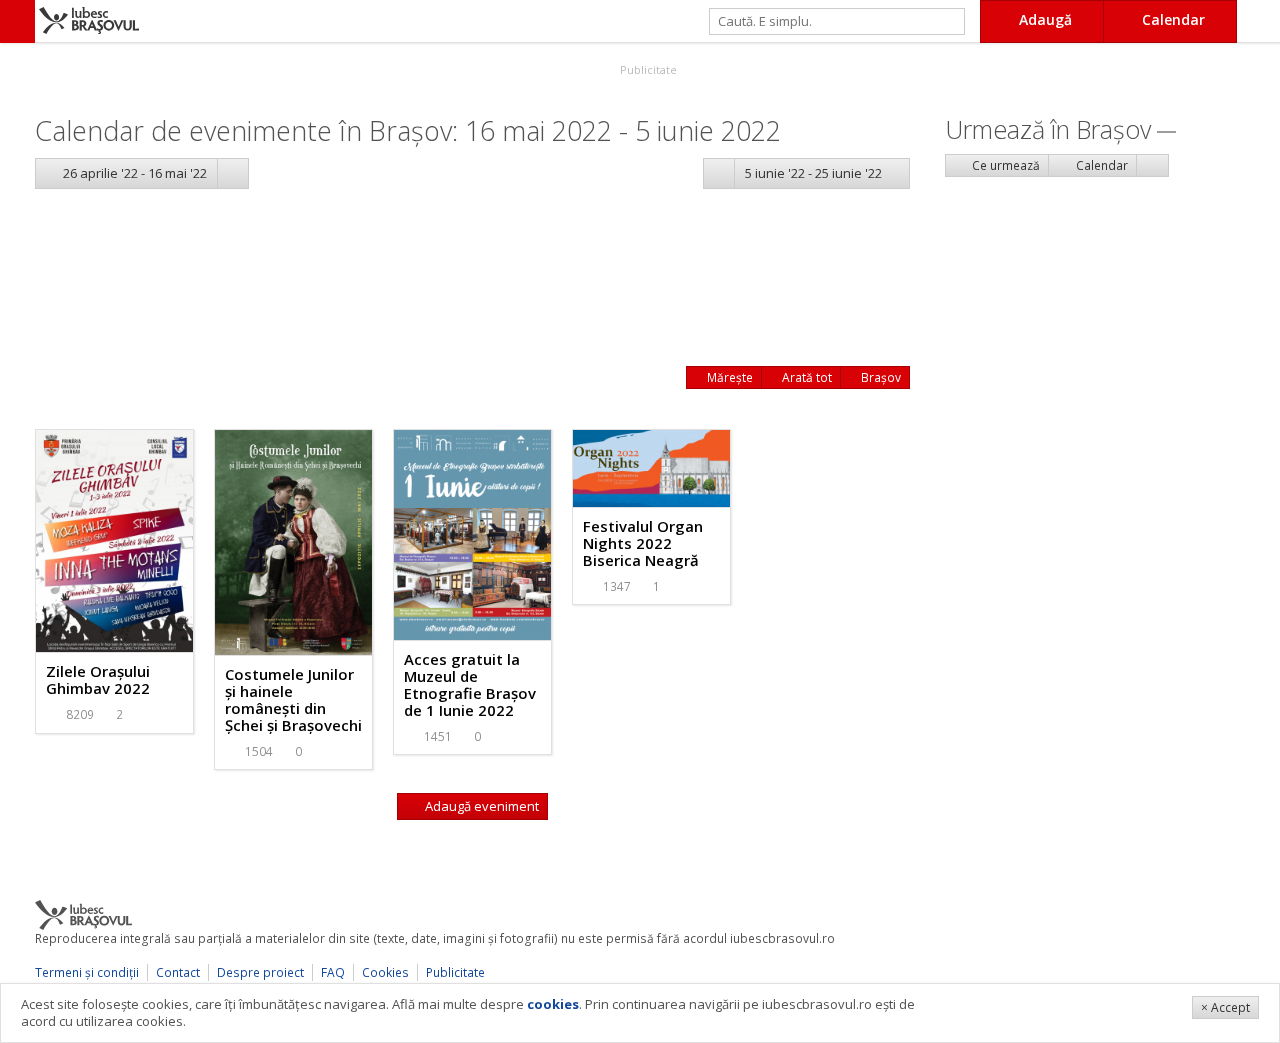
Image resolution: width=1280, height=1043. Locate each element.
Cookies (385, 972)
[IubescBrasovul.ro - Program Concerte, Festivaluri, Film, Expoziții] (17, 21)
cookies (553, 1004)
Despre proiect (260, 972)
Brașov (879, 377)
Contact (178, 972)
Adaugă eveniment (480, 806)
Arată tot (805, 377)
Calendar (1100, 165)
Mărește (728, 377)
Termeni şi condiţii (87, 972)
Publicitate (647, 69)
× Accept (1225, 1007)
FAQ (333, 972)
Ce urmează (1004, 165)
